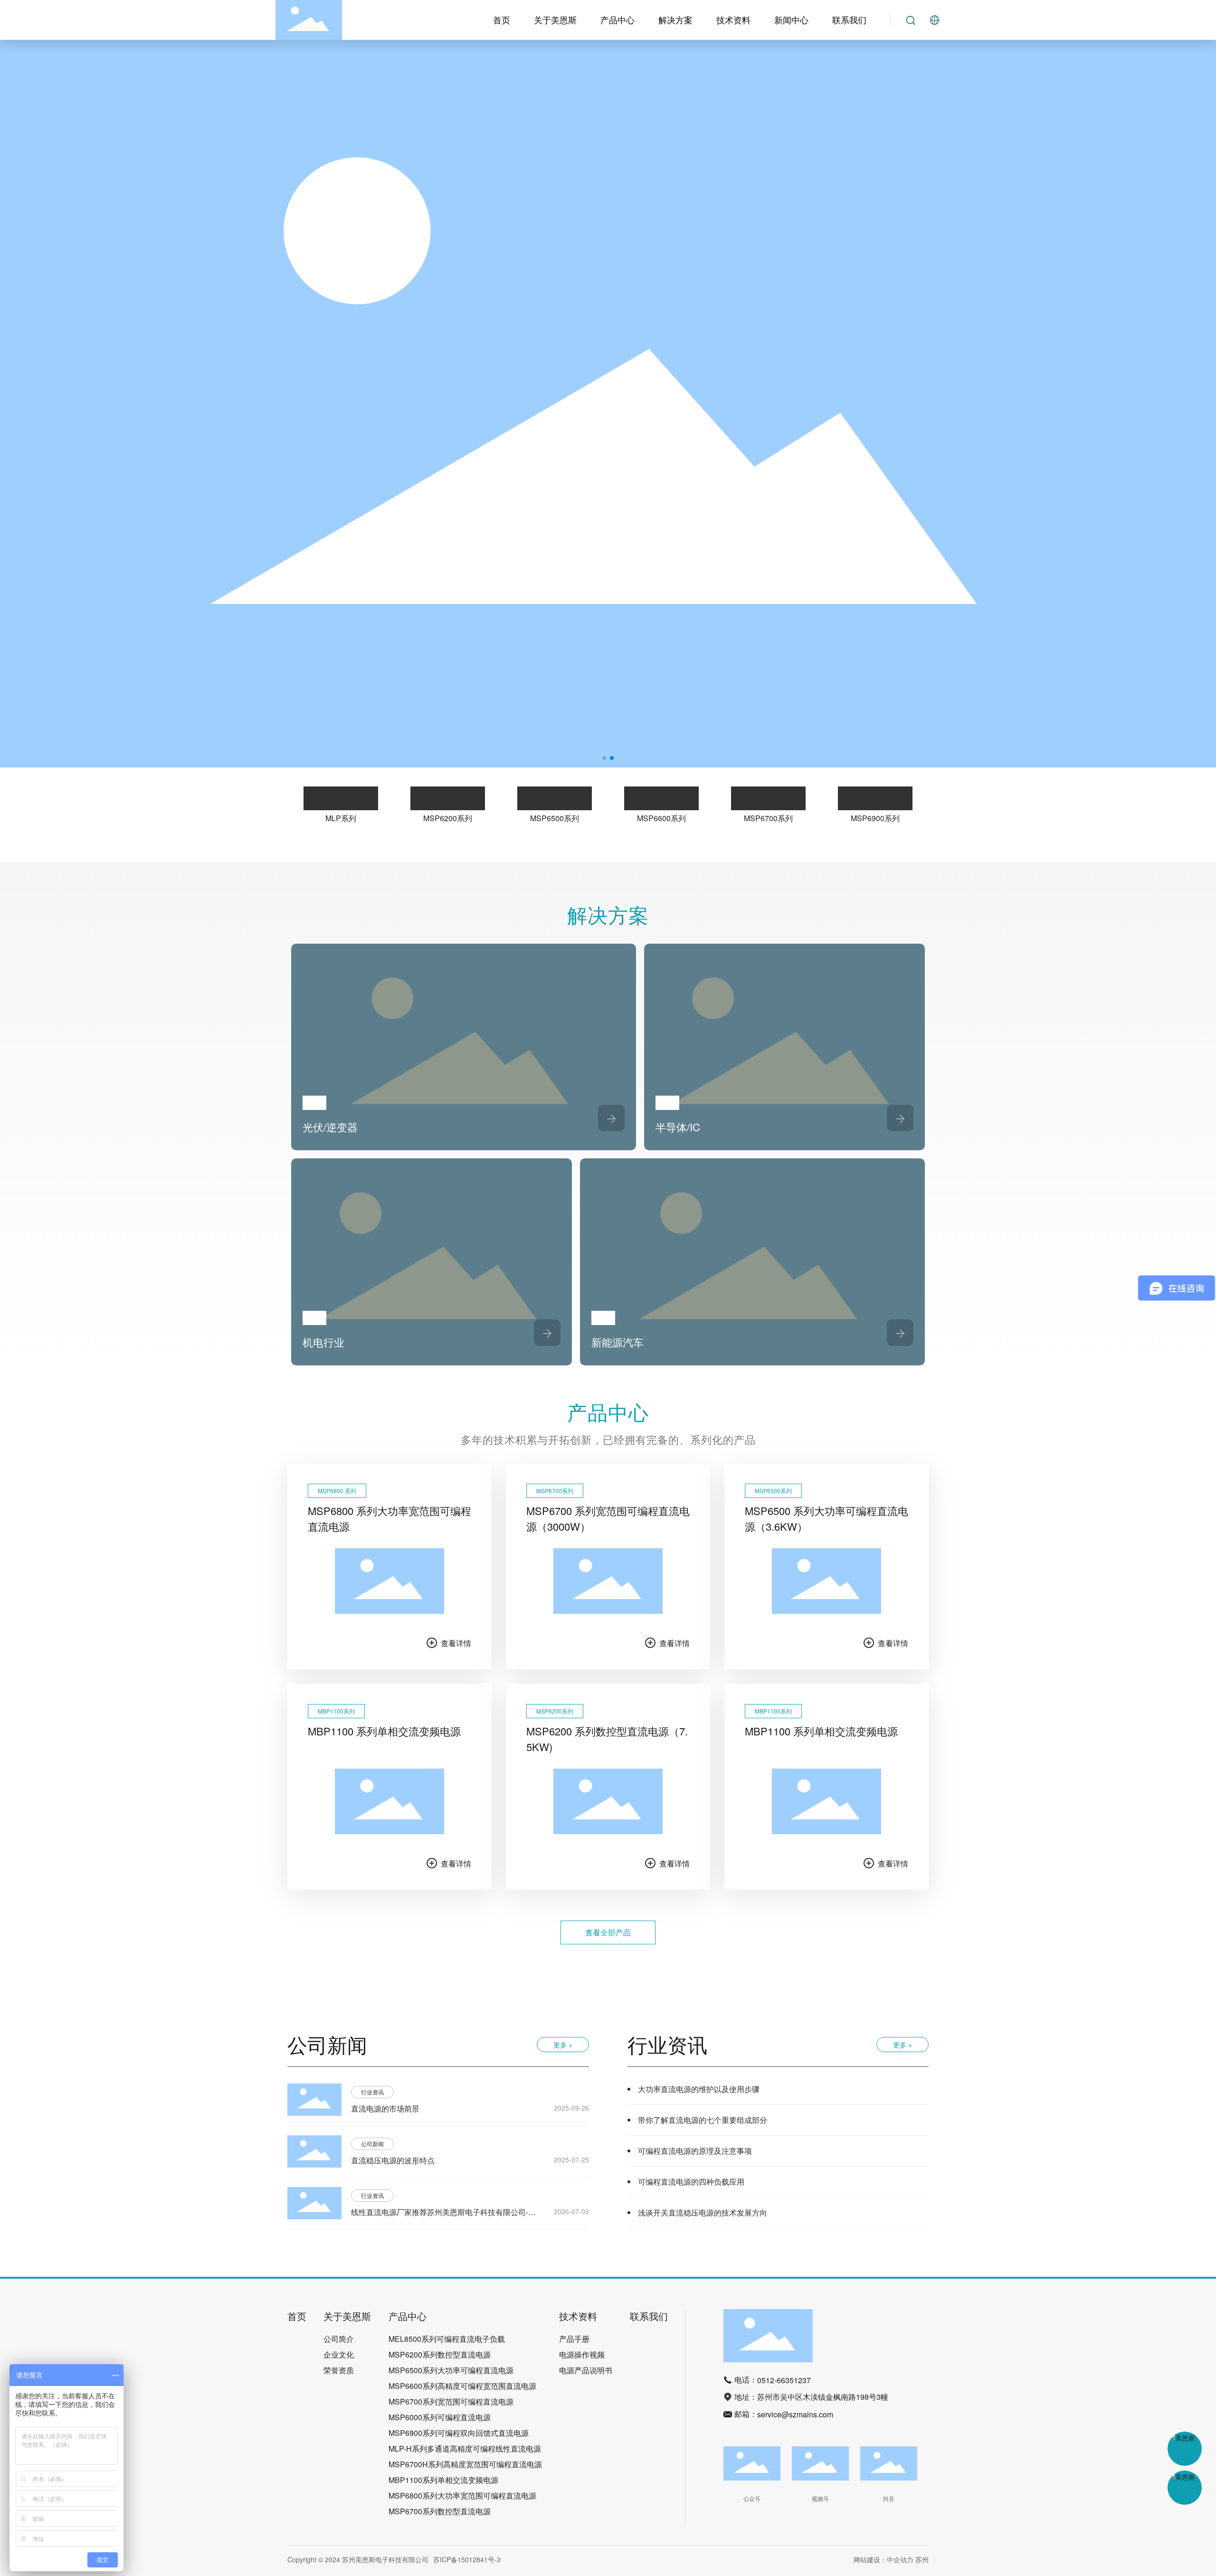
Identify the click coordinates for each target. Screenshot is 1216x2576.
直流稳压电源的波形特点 (393, 2160)
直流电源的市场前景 (385, 2108)
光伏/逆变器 (330, 1127)
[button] (604, 758)
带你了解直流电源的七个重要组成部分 (703, 2120)
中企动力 (900, 2559)
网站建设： (870, 2559)
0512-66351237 (784, 2380)
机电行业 (323, 1342)
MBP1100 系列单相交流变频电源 (384, 1731)
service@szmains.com (795, 2414)
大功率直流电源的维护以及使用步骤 (699, 2089)
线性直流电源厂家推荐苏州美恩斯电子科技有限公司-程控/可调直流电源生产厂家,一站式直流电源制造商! (443, 2218)
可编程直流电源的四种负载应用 (691, 2182)
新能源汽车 (617, 1342)
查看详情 (456, 1643)
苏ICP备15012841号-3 (467, 2559)
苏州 (922, 2559)
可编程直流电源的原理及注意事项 (695, 2151)
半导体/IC (678, 1127)
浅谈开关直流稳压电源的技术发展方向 (703, 2212)
